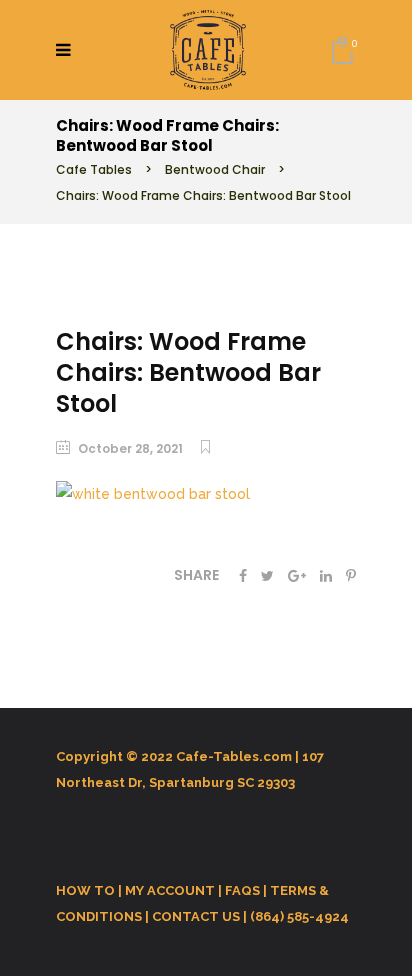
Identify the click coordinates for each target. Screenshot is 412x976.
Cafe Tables (94, 169)
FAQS (242, 890)
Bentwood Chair (215, 169)
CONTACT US (196, 916)
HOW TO (85, 890)
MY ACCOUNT (170, 890)
